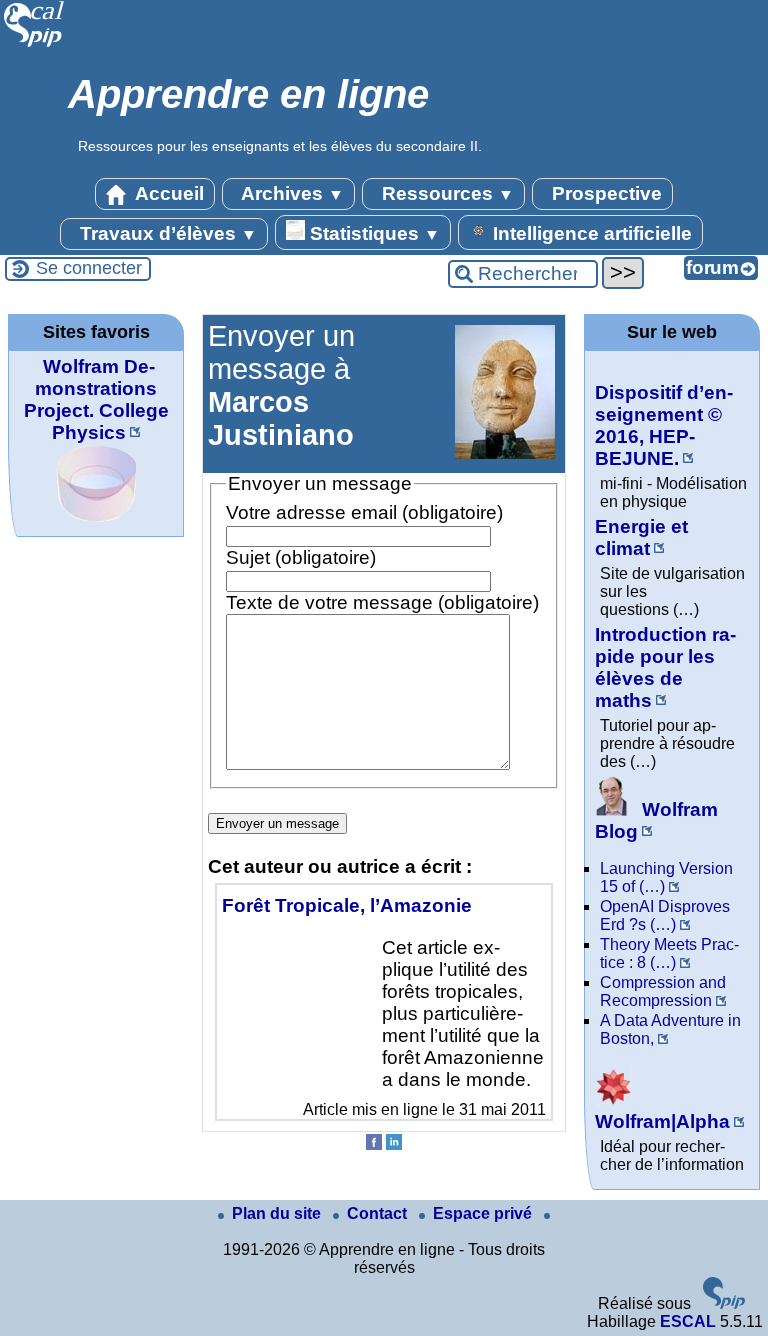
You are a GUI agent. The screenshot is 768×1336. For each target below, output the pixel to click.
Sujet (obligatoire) (301, 557)
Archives (290, 193)
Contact (379, 1213)
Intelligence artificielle (590, 233)
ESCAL (688, 1321)
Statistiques (372, 233)
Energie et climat (641, 537)
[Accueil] (34, 44)
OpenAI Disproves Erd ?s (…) (665, 915)
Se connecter (89, 268)
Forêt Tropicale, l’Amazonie (347, 905)
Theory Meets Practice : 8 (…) (669, 953)
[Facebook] (374, 1144)
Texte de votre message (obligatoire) (382, 602)
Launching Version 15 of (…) (666, 877)
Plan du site (278, 1213)
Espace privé (484, 1213)
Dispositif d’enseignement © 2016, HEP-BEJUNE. (664, 425)
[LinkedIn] (394, 1144)
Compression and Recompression (663, 991)
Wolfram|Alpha (662, 1121)
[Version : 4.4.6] (724, 1303)
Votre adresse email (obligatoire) (364, 512)
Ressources (445, 193)
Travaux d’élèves (166, 233)
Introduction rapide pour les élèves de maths (665, 667)
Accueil (167, 193)
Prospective (604, 193)
